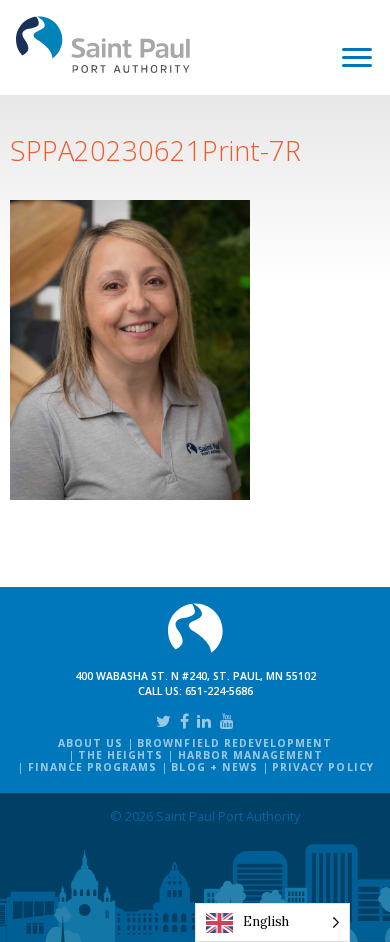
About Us (90, 743)
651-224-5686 (219, 691)
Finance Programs (93, 767)
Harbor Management (251, 755)
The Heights (120, 755)
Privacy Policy (323, 767)
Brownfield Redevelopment (234, 743)
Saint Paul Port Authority (103, 44)
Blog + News (214, 767)
